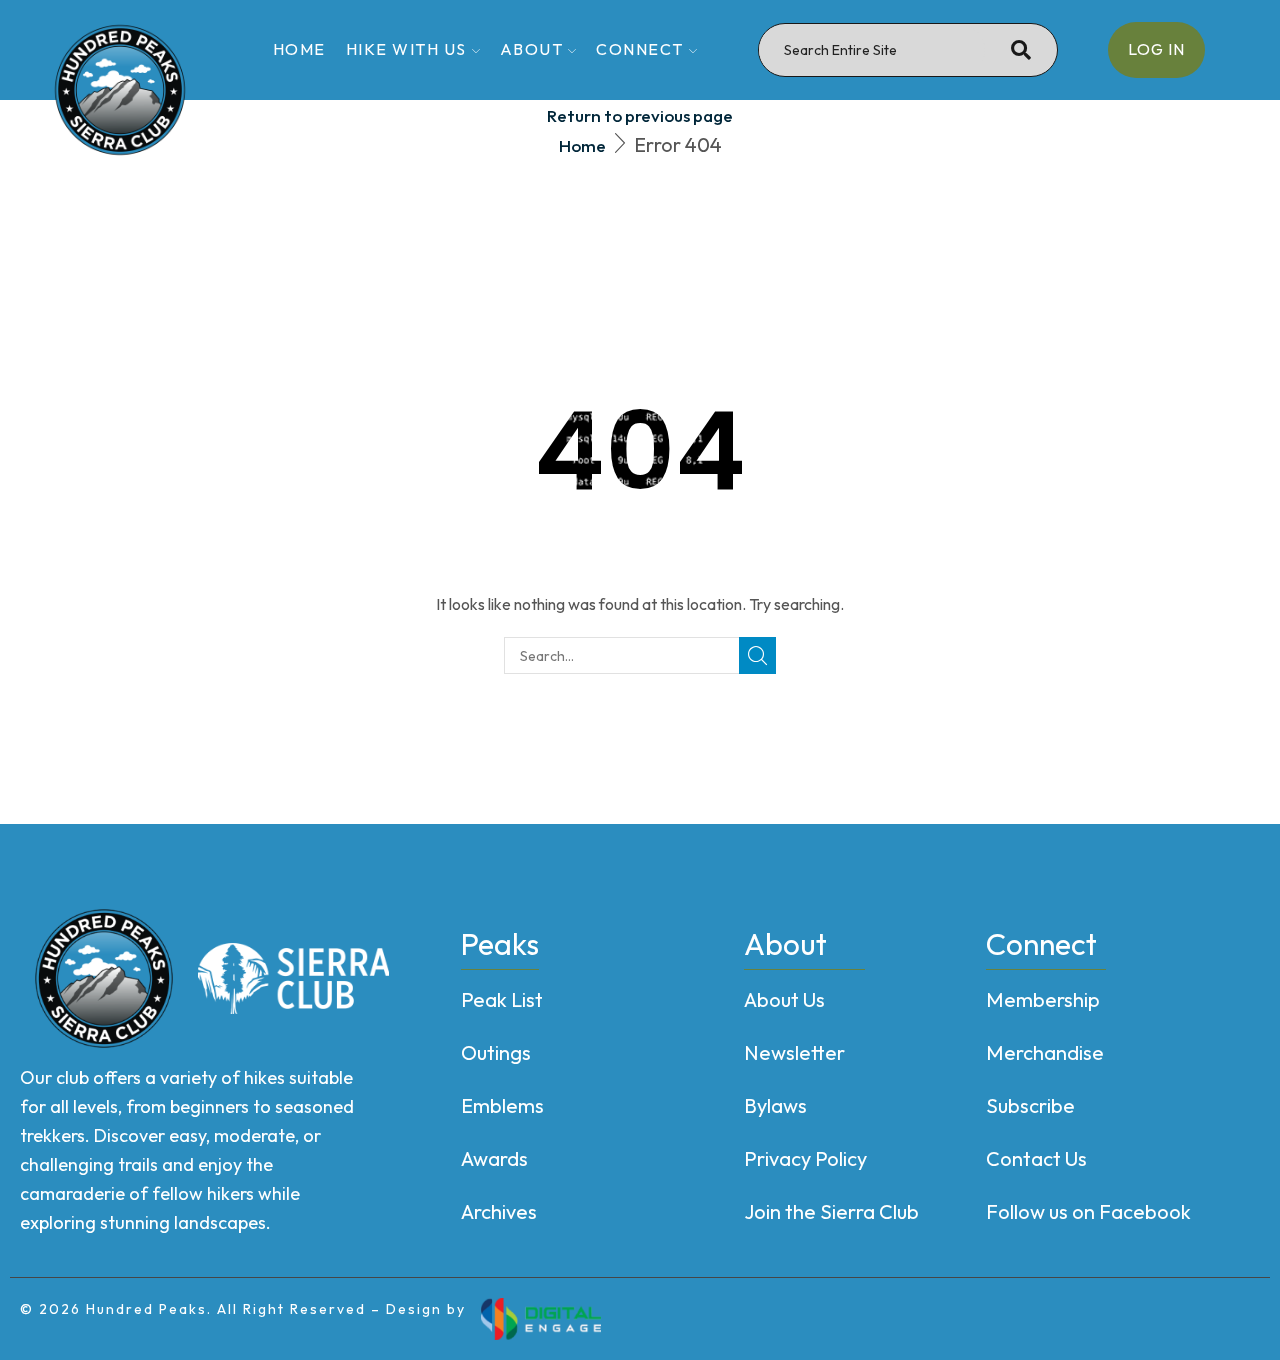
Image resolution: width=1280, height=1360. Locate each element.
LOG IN (1156, 49)
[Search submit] (1021, 50)
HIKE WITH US (406, 49)
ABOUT (532, 49)
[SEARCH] (757, 655)
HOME (299, 49)
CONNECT (640, 49)
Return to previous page (640, 115)
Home (582, 145)
